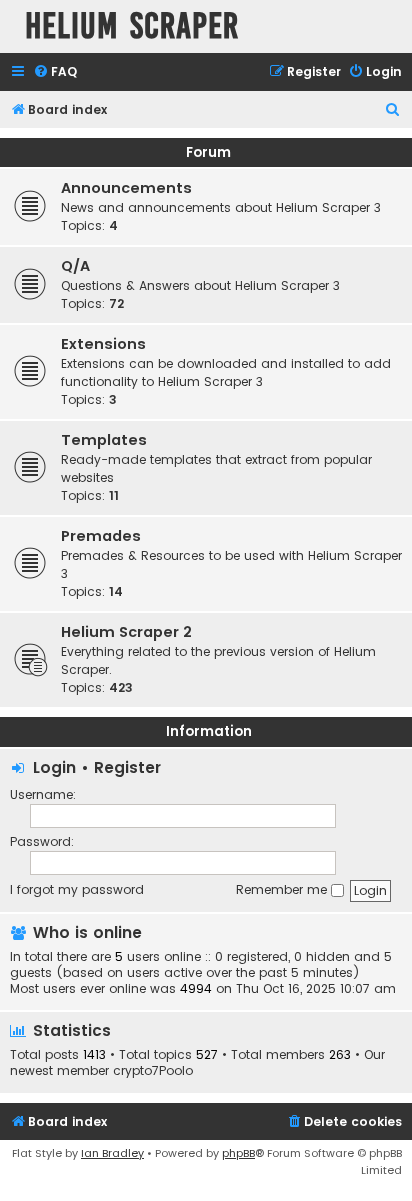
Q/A (75, 266)
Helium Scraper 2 (126, 632)
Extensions (103, 344)
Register (127, 767)
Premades (101, 536)
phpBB (238, 1153)
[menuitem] (55, 72)
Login (54, 767)
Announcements (126, 188)
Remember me (283, 889)
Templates (104, 440)
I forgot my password (77, 889)
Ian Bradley (112, 1153)
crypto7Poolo (153, 1071)
